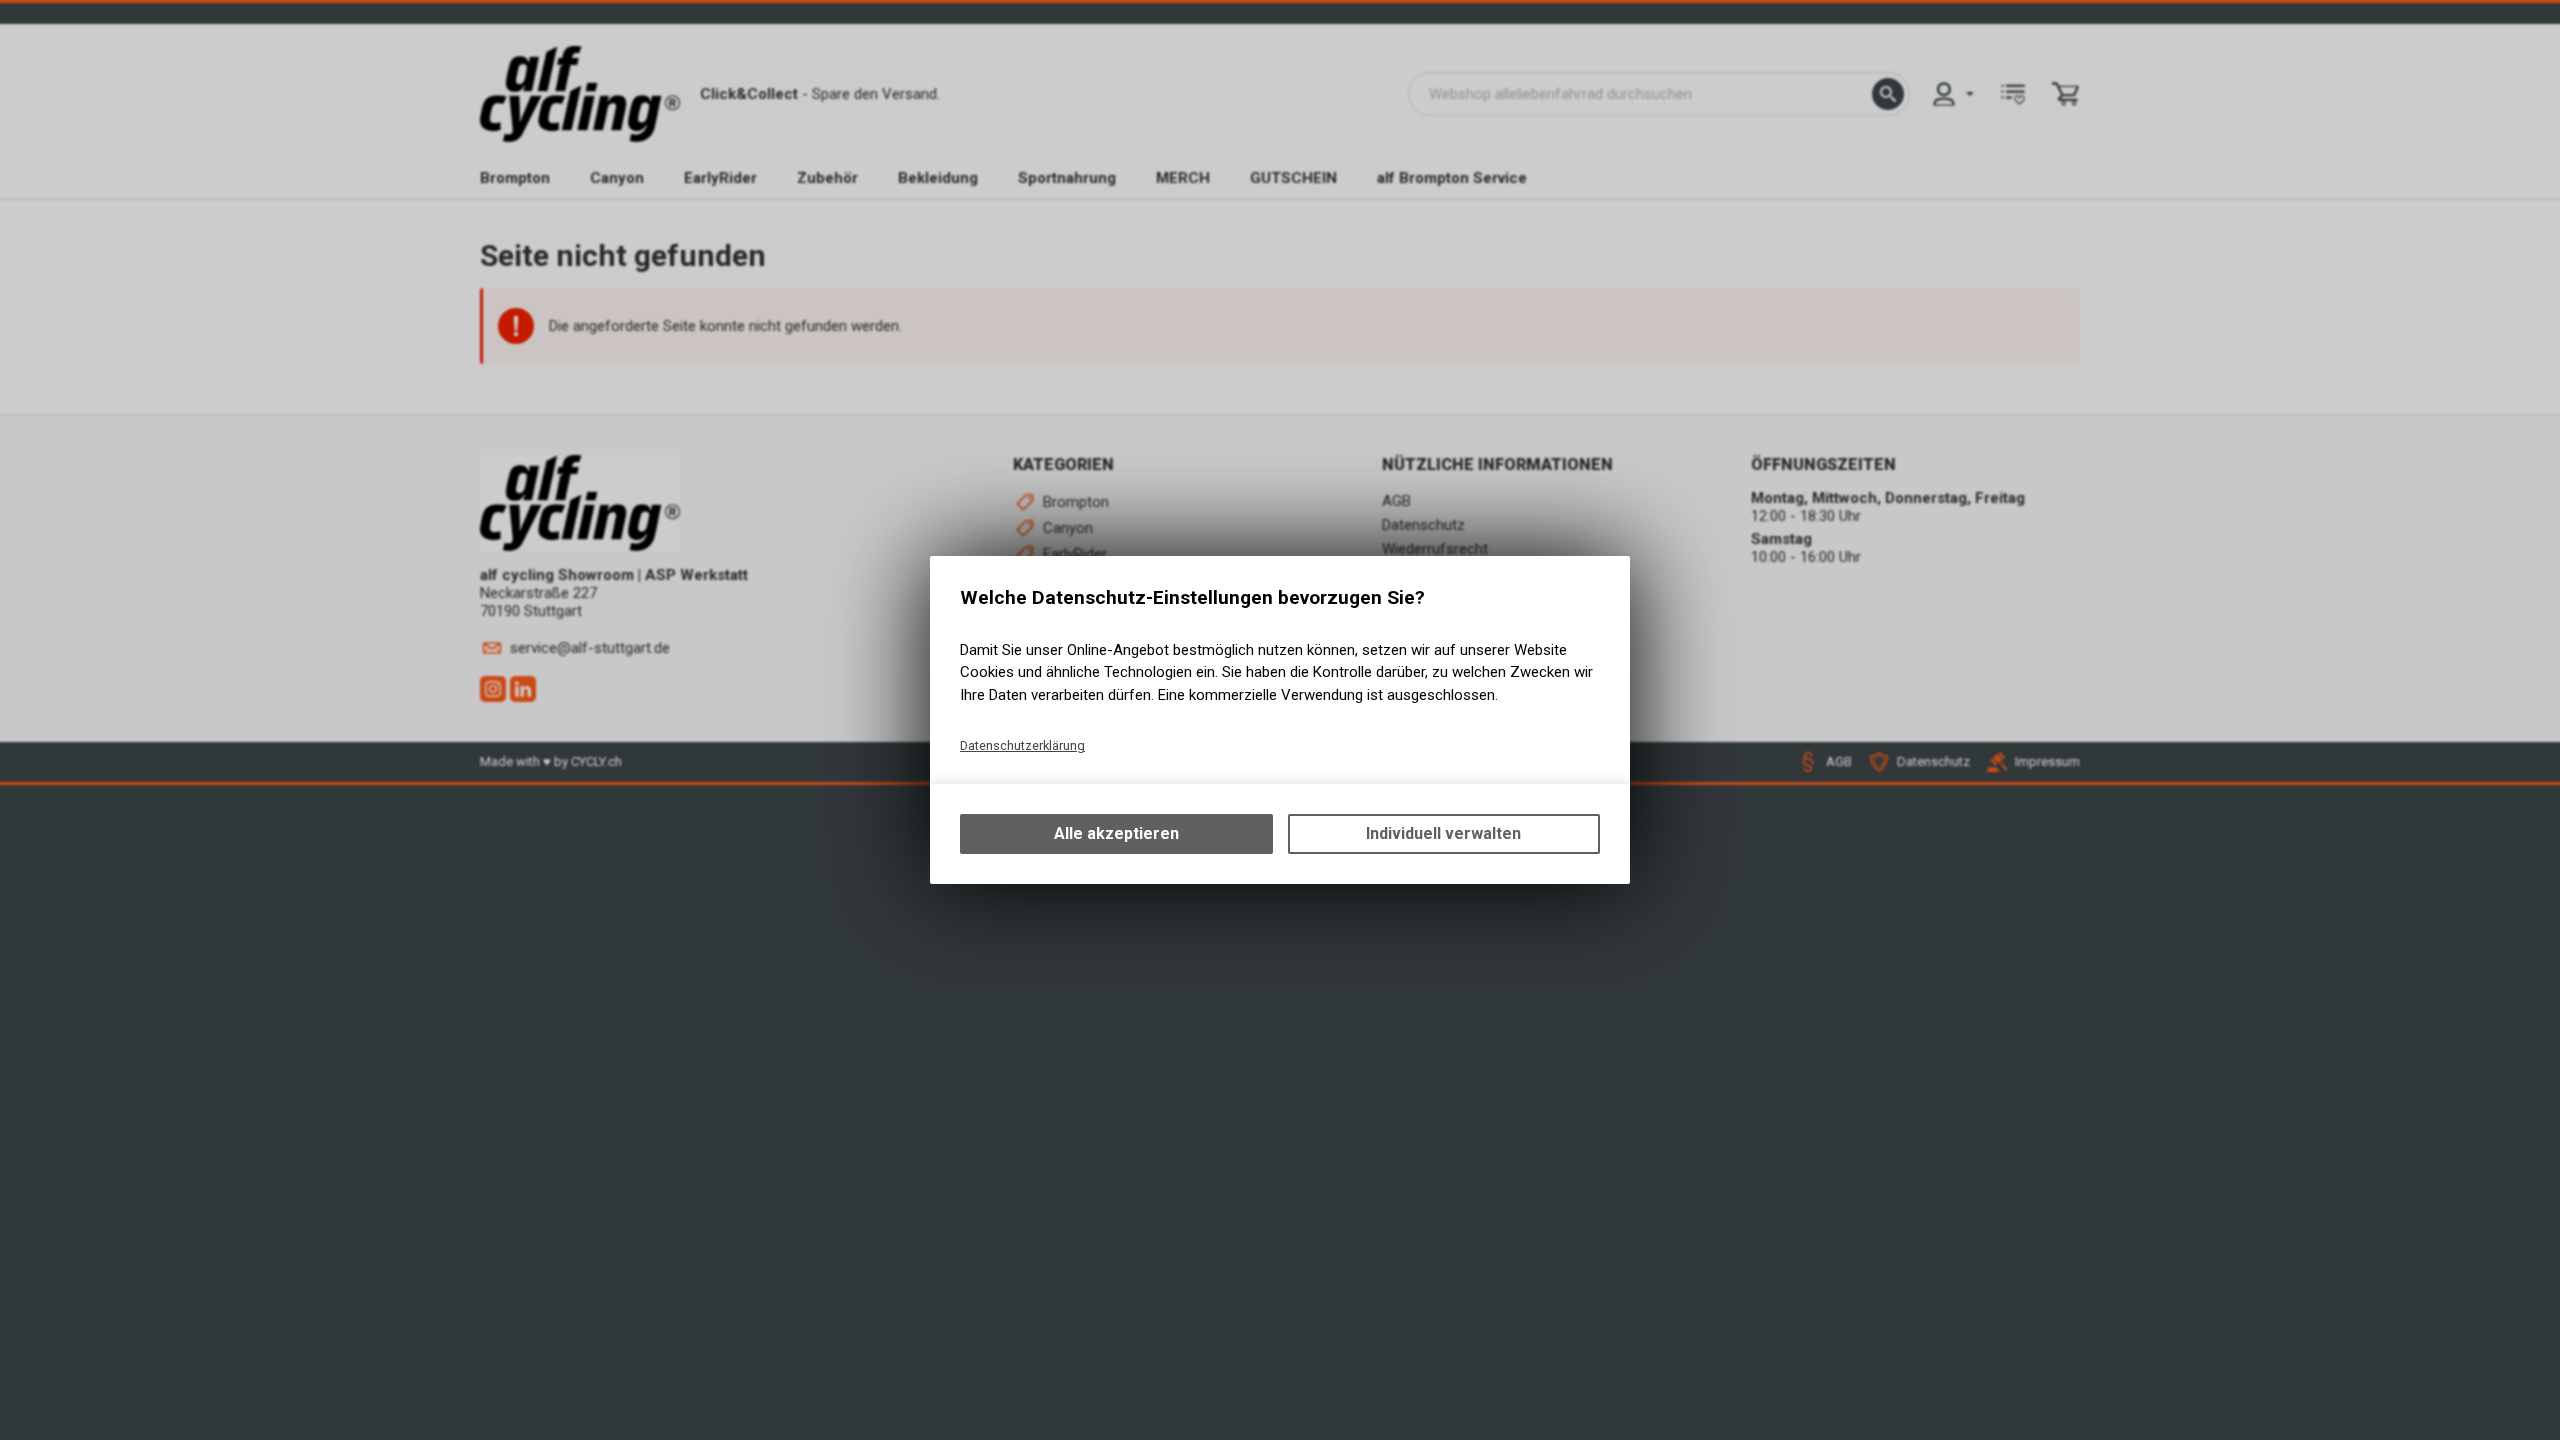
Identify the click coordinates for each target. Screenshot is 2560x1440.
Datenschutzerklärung (1022, 745)
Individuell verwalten (1443, 833)
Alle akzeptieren (1116, 833)
